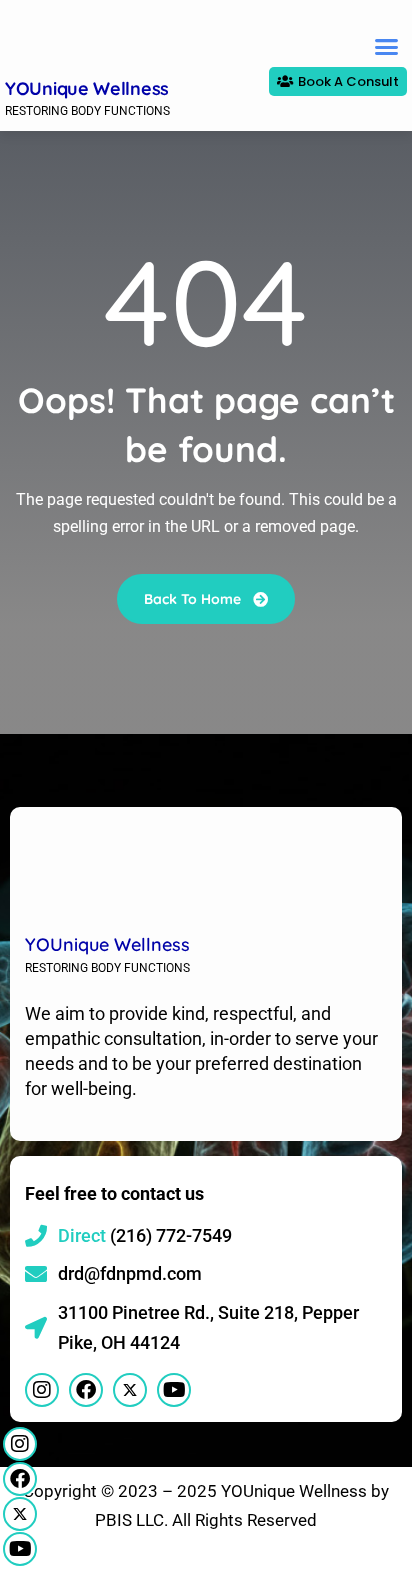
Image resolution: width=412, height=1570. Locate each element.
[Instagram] (20, 1444)
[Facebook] (20, 1479)
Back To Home (194, 599)
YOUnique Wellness (87, 88)
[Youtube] (20, 1549)
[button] (386, 46)
